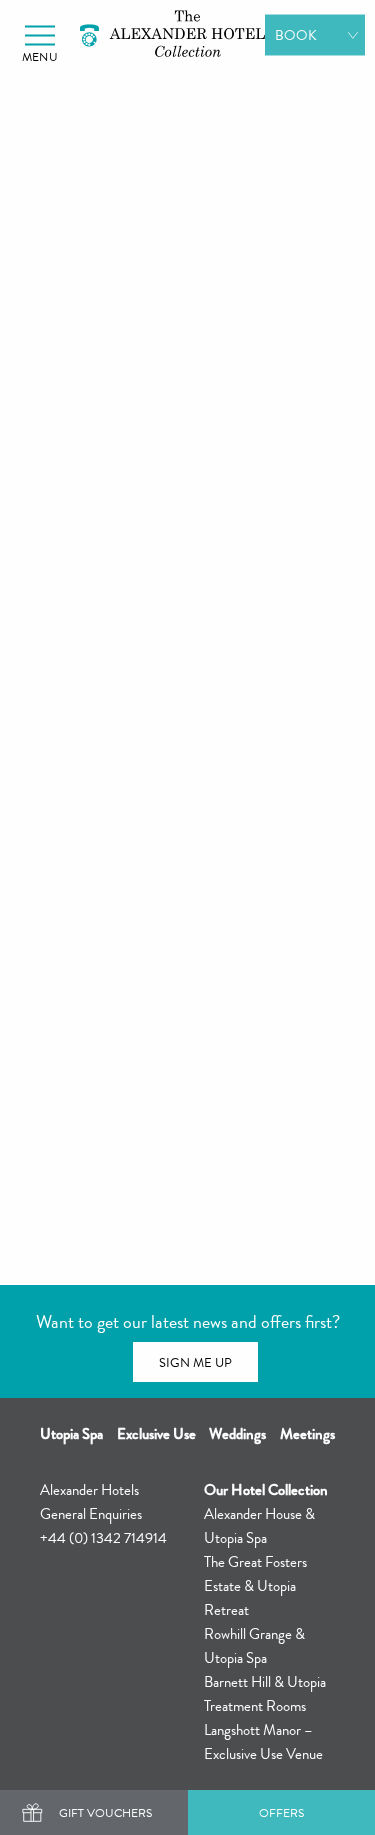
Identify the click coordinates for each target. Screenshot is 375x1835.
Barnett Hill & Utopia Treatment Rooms (265, 1694)
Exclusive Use (156, 1434)
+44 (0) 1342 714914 (103, 1538)
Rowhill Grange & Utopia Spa (254, 1646)
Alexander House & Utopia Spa (259, 1526)
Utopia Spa (71, 1434)
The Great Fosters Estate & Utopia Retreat (255, 1586)
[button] (40, 35)
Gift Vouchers (105, 1813)
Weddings (237, 1434)
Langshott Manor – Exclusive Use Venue (263, 1742)
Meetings (307, 1434)
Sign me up (195, 1363)
